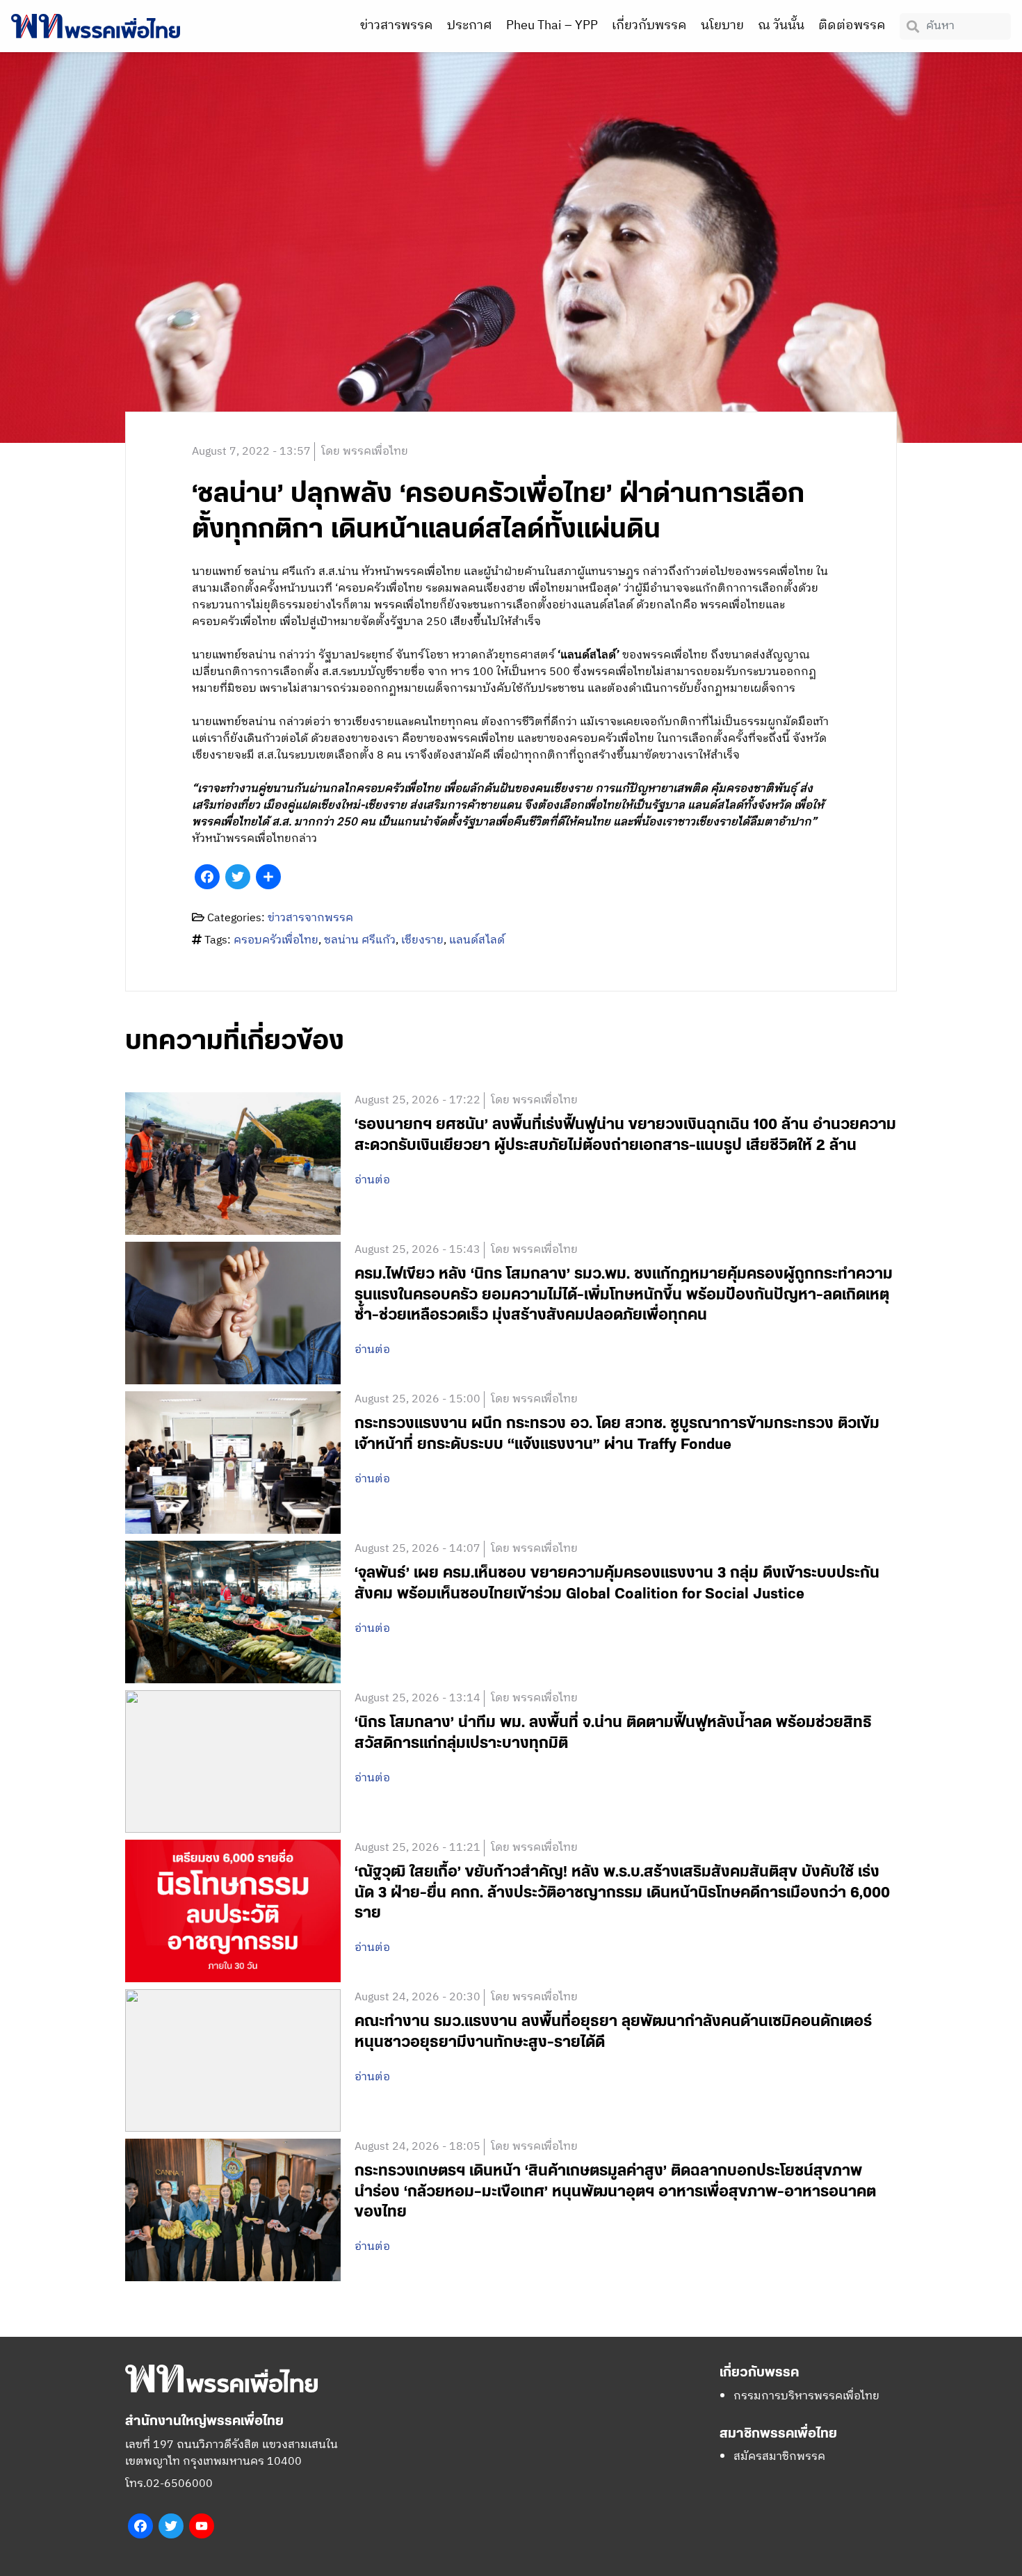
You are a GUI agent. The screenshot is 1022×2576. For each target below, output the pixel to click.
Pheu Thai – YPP (552, 26)
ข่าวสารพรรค (397, 26)
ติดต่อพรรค (852, 26)
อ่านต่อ (372, 1181)
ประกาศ (470, 26)
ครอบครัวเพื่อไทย (276, 940)
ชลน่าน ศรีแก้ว (360, 940)
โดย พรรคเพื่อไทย (365, 452)
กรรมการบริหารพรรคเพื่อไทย (806, 2396)
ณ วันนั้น (781, 26)
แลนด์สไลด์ (477, 940)
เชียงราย (422, 940)
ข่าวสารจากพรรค (310, 918)
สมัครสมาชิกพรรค (779, 2457)
